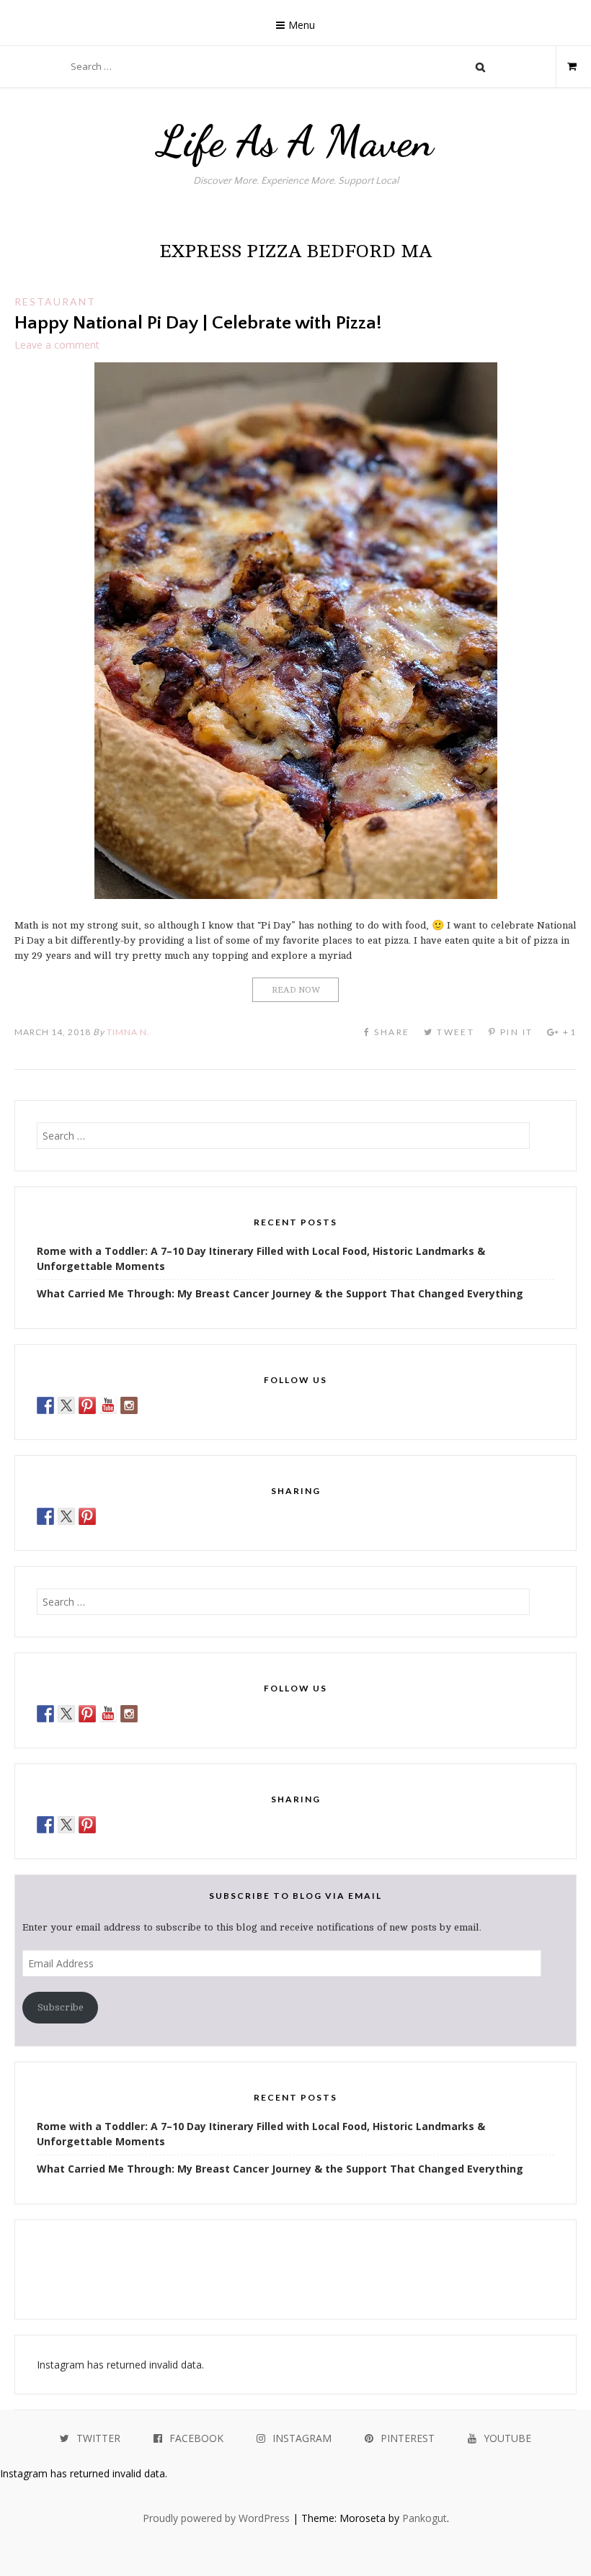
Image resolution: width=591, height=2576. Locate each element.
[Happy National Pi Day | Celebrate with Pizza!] (296, 895)
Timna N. (128, 1032)
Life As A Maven (295, 141)
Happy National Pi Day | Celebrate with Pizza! (198, 323)
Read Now (296, 990)
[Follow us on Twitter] (66, 1405)
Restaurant (55, 301)
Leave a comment (57, 345)
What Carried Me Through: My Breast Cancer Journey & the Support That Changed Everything (280, 1293)
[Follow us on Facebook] (45, 1405)
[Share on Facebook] (45, 1516)
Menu (302, 25)
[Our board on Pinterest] (87, 1405)
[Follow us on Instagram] (129, 1405)
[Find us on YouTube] (108, 1405)
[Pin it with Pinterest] (87, 1516)
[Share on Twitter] (66, 1516)
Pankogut (425, 2518)
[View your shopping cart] (566, 66)
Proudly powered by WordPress (216, 2518)
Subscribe (61, 2007)
